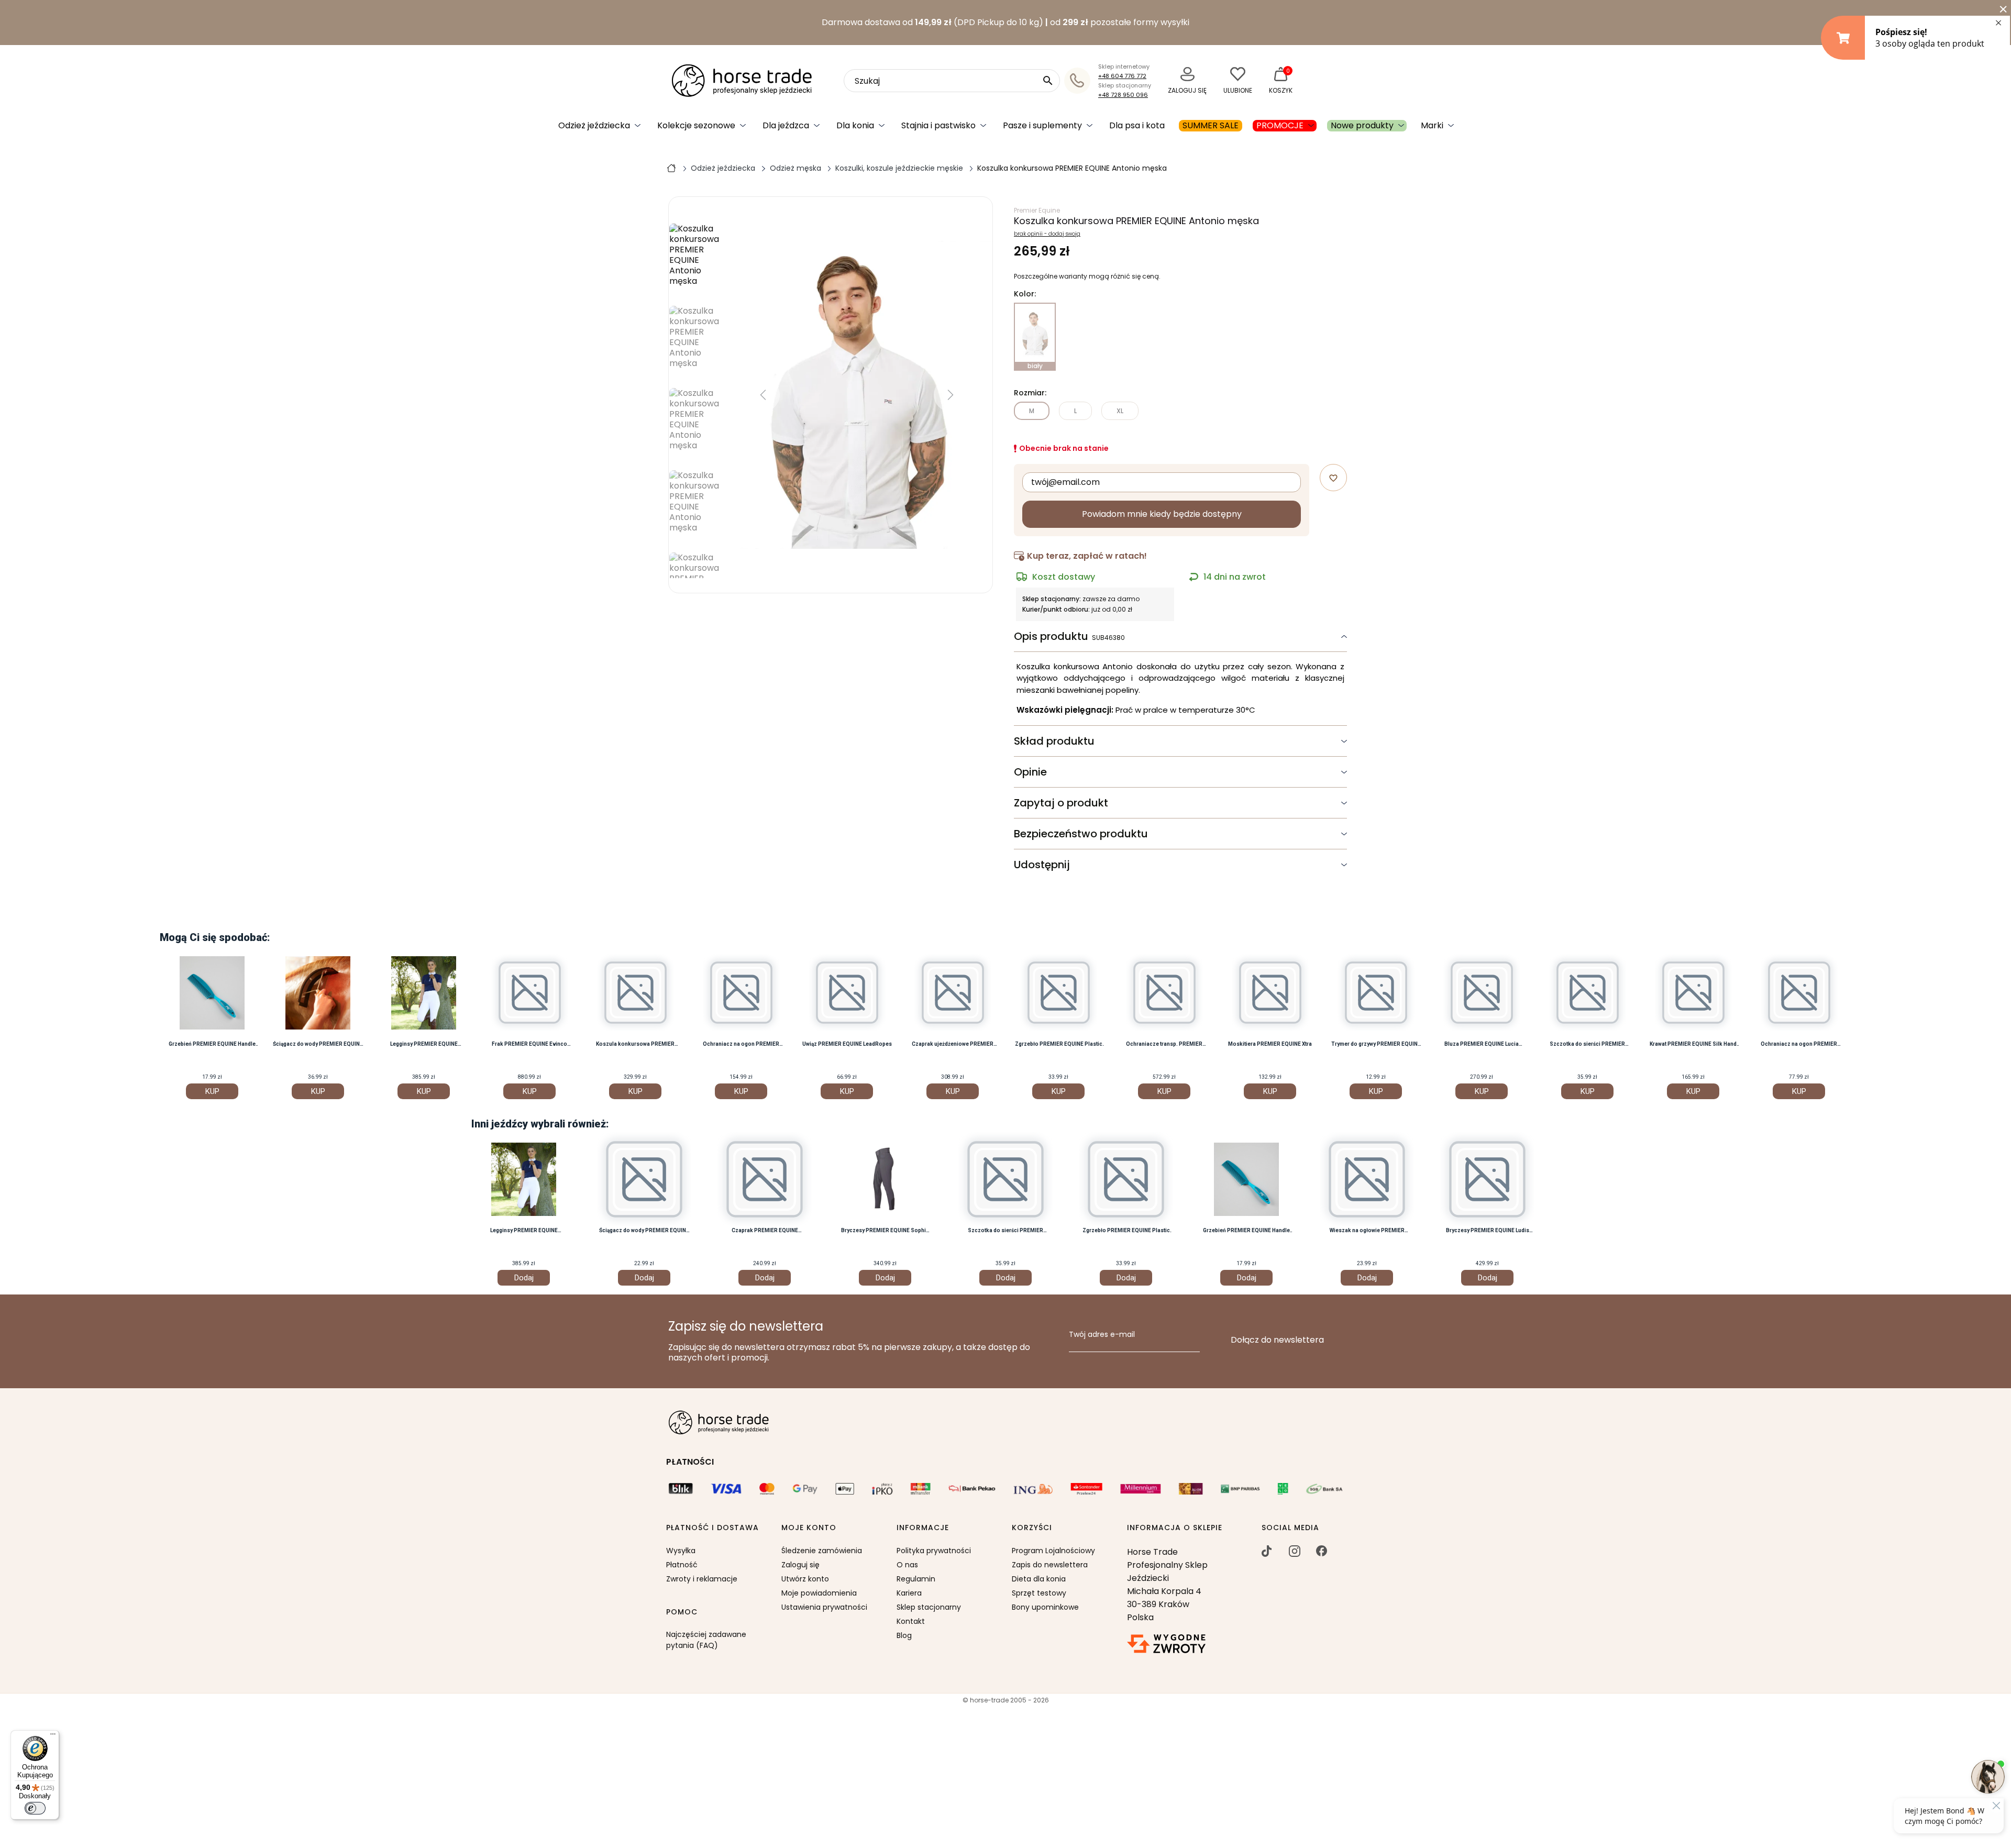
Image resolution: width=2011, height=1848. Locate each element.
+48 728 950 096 (1123, 95)
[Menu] (53, 1736)
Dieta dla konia (1039, 1579)
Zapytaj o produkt (1061, 803)
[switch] (35, 1808)
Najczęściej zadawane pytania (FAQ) (706, 1640)
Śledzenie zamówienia (822, 1551)
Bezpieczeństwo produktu (1081, 834)
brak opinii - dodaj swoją (1047, 234)
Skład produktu (1054, 741)
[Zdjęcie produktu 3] (695, 508)
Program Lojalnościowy (1053, 1551)
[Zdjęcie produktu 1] (695, 343)
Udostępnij (1042, 865)
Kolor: (1025, 294)
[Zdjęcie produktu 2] (695, 425)
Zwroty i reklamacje (702, 1579)
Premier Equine (1037, 210)
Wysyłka (681, 1551)
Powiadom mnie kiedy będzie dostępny (1162, 514)
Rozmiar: (1030, 393)
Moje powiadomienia (819, 1593)
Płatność (682, 1565)
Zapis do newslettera (1050, 1565)
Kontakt (911, 1621)
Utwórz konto (805, 1579)
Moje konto (809, 1528)
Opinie (1030, 772)
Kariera (909, 1593)
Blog (904, 1635)
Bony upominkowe (1045, 1607)
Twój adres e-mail (1102, 1335)
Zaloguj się (800, 1565)
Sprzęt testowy (1039, 1593)
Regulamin (916, 1579)
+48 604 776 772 (1122, 76)
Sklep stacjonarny (929, 1607)
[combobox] (952, 81)
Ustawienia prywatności (824, 1607)
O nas (907, 1565)
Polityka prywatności (934, 1551)
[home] (671, 168)
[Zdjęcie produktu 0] (695, 261)
